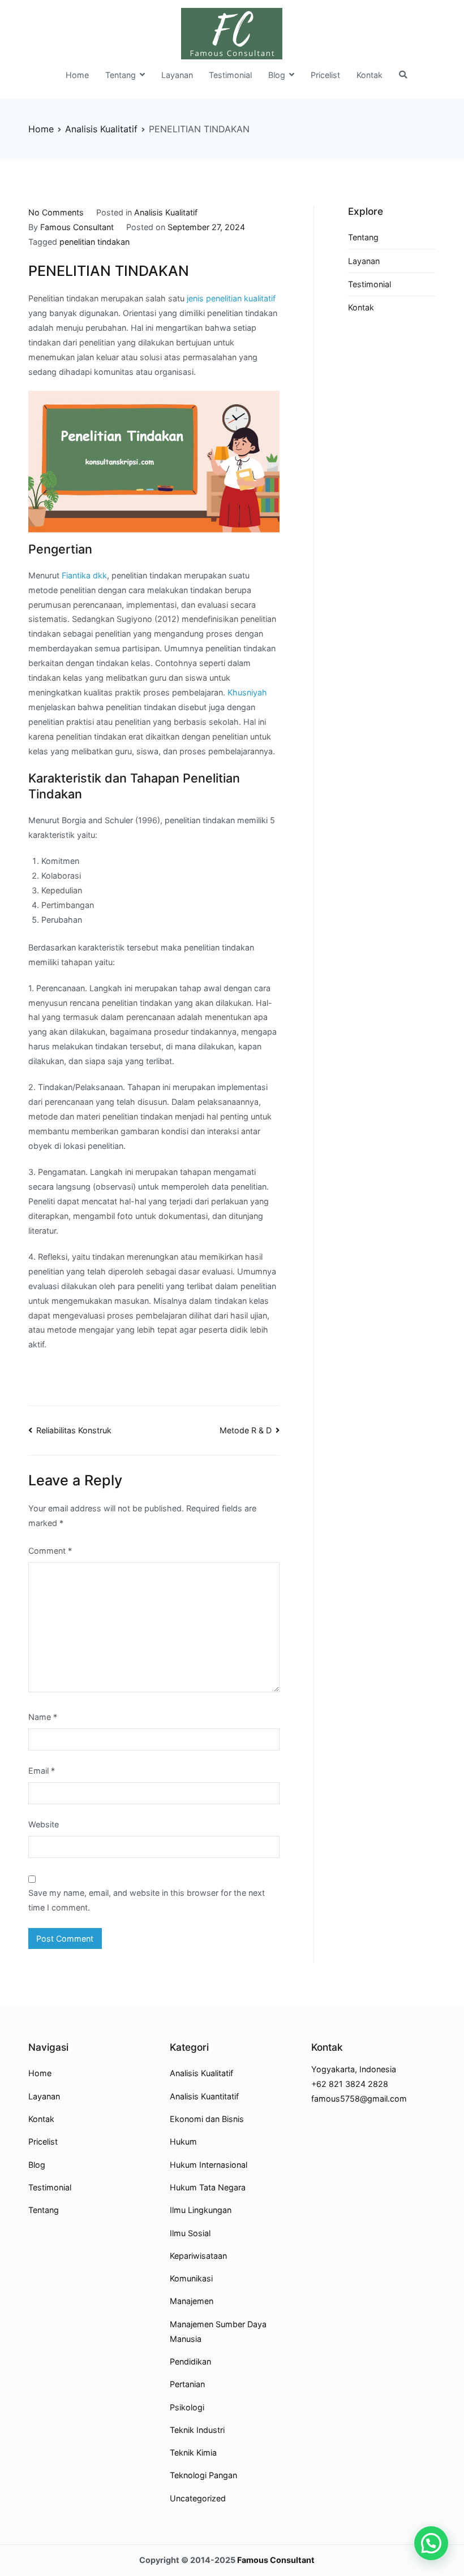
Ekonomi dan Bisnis (207, 2119)
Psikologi (187, 2407)
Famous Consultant (77, 227)
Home (77, 75)
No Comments (56, 212)
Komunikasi (191, 2278)
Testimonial (230, 75)
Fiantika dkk (84, 575)
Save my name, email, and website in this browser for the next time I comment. (147, 1900)
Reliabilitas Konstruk (74, 1430)
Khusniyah (247, 692)
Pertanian (187, 2384)
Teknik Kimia (193, 2452)
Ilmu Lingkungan (201, 2210)
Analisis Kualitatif (166, 212)
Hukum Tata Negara (208, 2187)
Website (44, 1824)
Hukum (183, 2141)
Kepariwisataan (198, 2256)
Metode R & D (246, 1430)
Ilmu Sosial (190, 2233)
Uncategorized (198, 2498)
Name (43, 1717)
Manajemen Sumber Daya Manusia (218, 2331)
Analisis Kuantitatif (204, 2096)
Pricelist (325, 75)
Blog (277, 75)
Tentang (121, 75)
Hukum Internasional (209, 2165)
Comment (50, 1551)
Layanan (177, 75)
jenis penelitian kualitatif (231, 298)
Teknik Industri (197, 2430)
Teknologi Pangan (203, 2475)
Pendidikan (190, 2361)
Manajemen (192, 2301)
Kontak (370, 75)
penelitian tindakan (94, 242)
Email (42, 1771)
